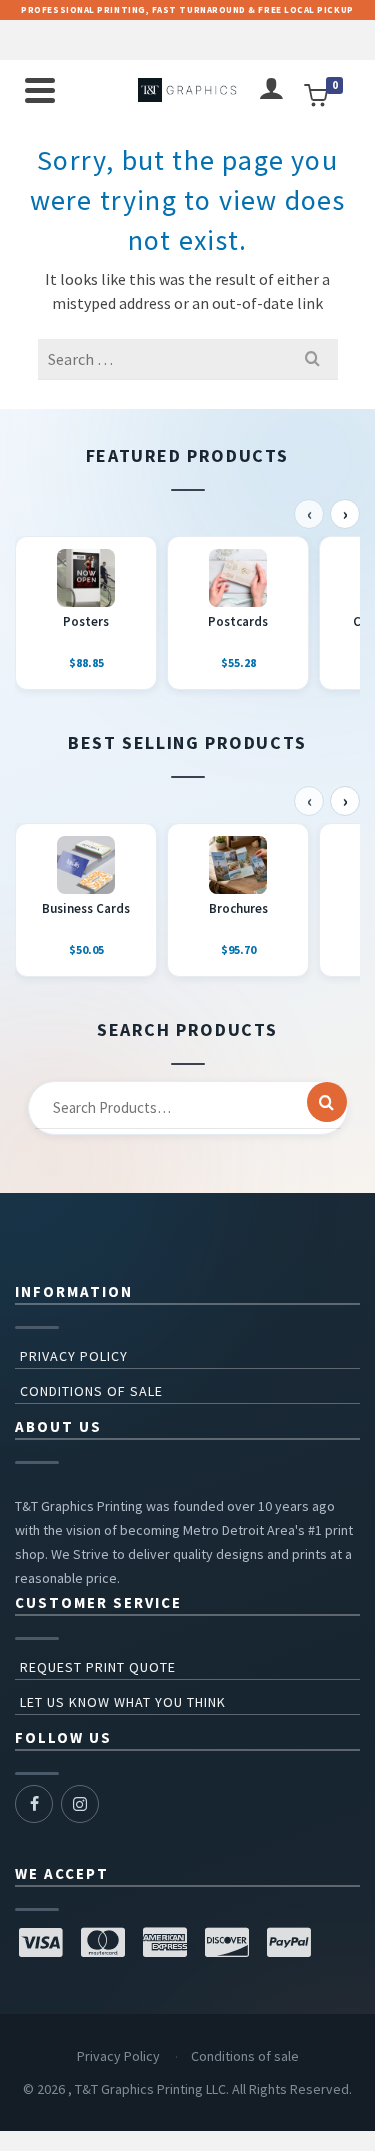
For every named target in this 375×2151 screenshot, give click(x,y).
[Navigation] (40, 90)
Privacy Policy (74, 1356)
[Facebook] (34, 1804)
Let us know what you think (123, 1702)
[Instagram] (80, 1804)
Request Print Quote (98, 1667)
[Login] (271, 90)
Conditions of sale (91, 1391)
